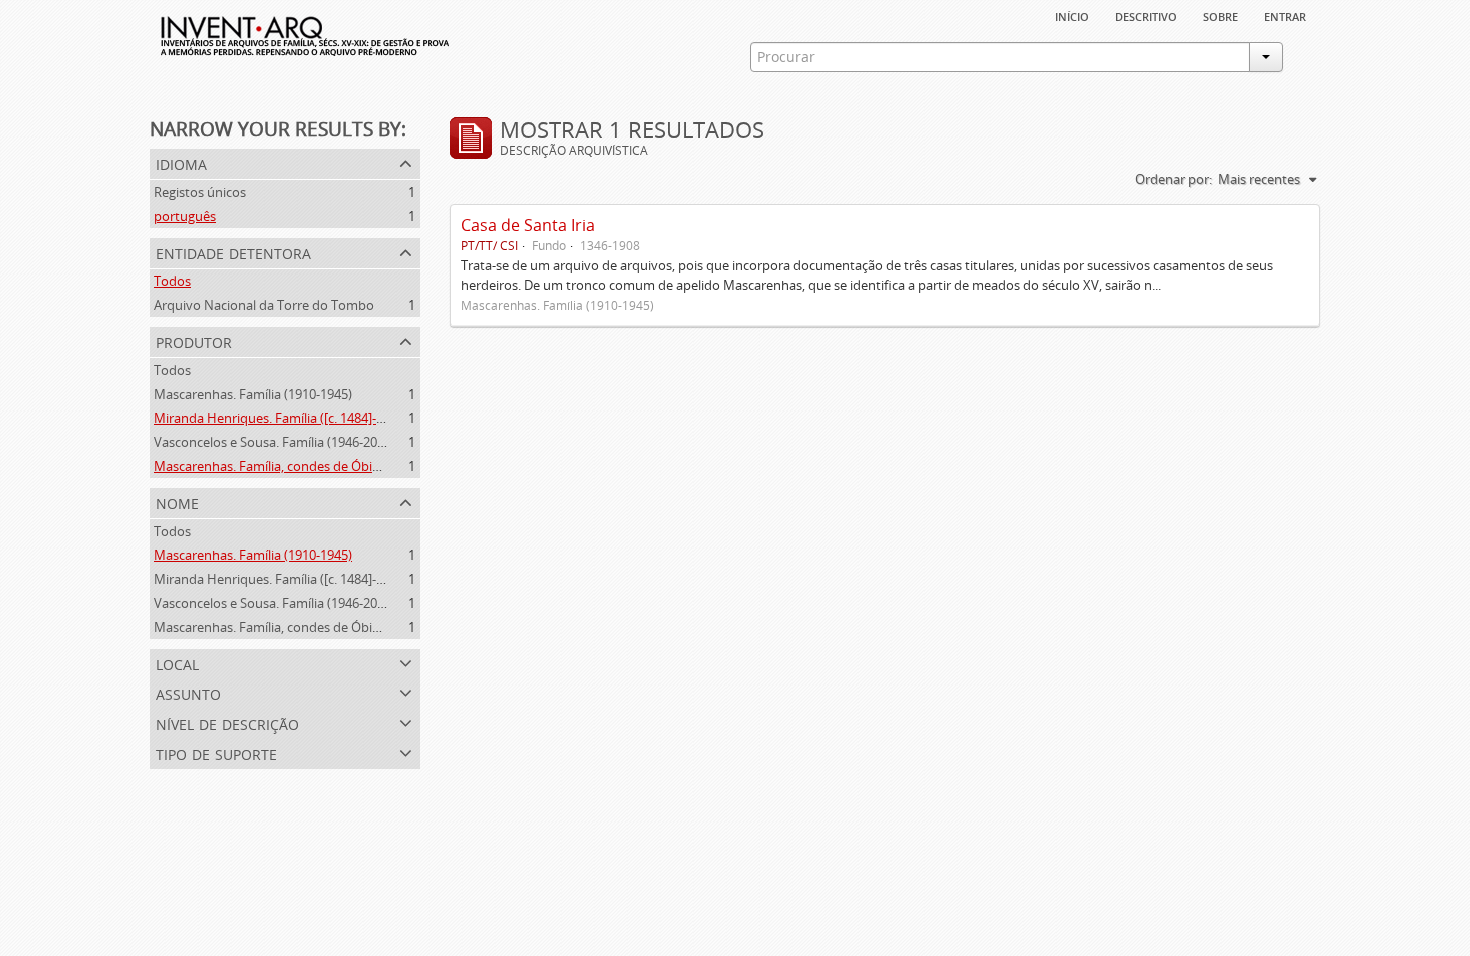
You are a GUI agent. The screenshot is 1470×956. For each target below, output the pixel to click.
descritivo (1146, 15)
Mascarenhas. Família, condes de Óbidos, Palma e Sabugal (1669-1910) (361, 466)
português (185, 216)
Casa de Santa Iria (528, 225)
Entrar (1285, 15)
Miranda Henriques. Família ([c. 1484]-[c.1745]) (289, 418)
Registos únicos (200, 192)
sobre (1220, 15)
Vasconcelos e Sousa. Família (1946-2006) (274, 442)
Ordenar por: (1173, 179)
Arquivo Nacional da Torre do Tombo (264, 305)
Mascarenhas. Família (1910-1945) (253, 394)
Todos (172, 281)
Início (1072, 15)
